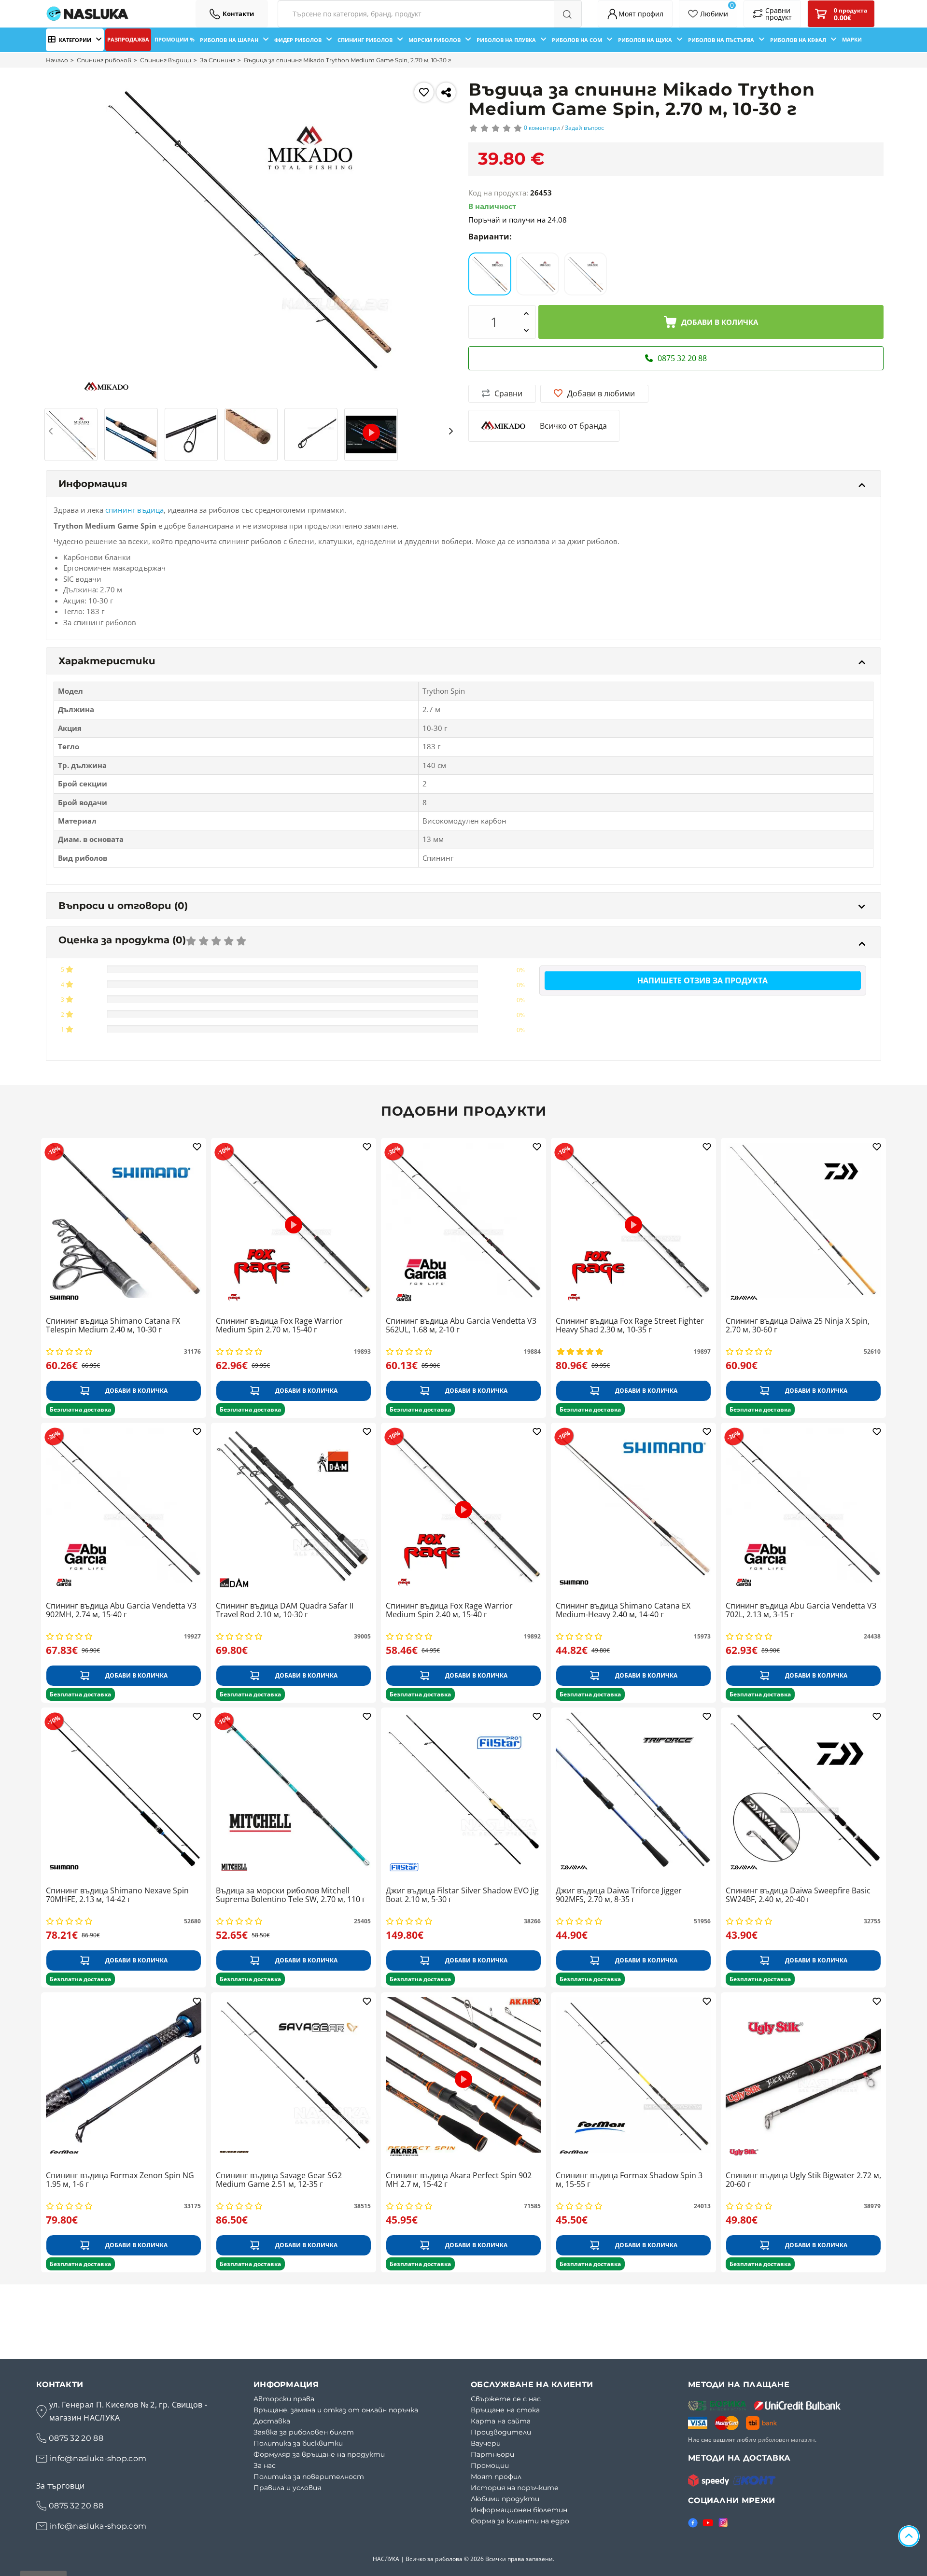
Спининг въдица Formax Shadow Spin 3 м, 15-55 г (629, 2180)
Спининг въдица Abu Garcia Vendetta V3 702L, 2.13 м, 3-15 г (801, 1610)
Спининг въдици (166, 60)
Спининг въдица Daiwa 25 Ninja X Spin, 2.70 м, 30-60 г (798, 1326)
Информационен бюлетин (519, 2510)
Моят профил (496, 2477)
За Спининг (218, 60)
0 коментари (542, 128)
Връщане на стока (505, 2410)
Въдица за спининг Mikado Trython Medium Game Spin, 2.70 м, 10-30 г (347, 60)
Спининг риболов (104, 60)
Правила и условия (287, 2488)
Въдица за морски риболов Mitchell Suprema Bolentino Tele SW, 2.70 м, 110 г (291, 1895)
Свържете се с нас (506, 2399)
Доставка (272, 2421)
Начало (57, 60)
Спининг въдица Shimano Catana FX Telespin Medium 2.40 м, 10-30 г (113, 1326)
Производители (501, 2432)
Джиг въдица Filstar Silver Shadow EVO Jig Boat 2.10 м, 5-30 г (462, 1895)
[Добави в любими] (424, 92)
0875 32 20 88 (76, 2438)
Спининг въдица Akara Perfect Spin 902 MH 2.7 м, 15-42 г (459, 2180)
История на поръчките (515, 2488)
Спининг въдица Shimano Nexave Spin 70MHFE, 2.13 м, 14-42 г (117, 1895)
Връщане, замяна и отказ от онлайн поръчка (336, 2410)
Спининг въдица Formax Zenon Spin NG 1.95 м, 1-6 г (120, 2180)
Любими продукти (505, 2499)
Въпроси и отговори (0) (123, 906)
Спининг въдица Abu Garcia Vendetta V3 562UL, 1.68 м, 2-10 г (461, 1326)
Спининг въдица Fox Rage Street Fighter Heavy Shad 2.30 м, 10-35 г (630, 1326)
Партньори (492, 2454)
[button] (52, 431)
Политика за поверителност (309, 2477)
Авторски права (284, 2399)
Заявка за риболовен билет (304, 2432)
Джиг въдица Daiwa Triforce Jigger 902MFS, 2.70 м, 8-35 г (619, 1895)
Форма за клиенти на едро (520, 2521)
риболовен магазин (787, 2440)
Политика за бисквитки (298, 2443)
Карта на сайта (501, 2421)
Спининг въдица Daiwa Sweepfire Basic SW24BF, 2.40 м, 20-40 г (798, 1895)
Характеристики (107, 661)
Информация (93, 484)
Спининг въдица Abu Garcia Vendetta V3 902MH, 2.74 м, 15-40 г (121, 1610)
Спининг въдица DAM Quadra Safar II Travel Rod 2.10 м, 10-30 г (285, 1610)
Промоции (490, 2465)
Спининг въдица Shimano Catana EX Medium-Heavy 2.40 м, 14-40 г (623, 1610)
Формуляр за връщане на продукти (319, 2454)
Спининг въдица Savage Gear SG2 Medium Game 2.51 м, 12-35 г (279, 2180)
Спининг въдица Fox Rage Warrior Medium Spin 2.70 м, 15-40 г (279, 1326)
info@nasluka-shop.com (98, 2458)
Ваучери (486, 2443)
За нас (265, 2465)
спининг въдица (134, 510)
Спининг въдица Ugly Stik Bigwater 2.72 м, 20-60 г (803, 2180)
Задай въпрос (584, 128)
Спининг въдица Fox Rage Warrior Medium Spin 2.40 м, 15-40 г (449, 1610)
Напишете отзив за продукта (702, 980)
